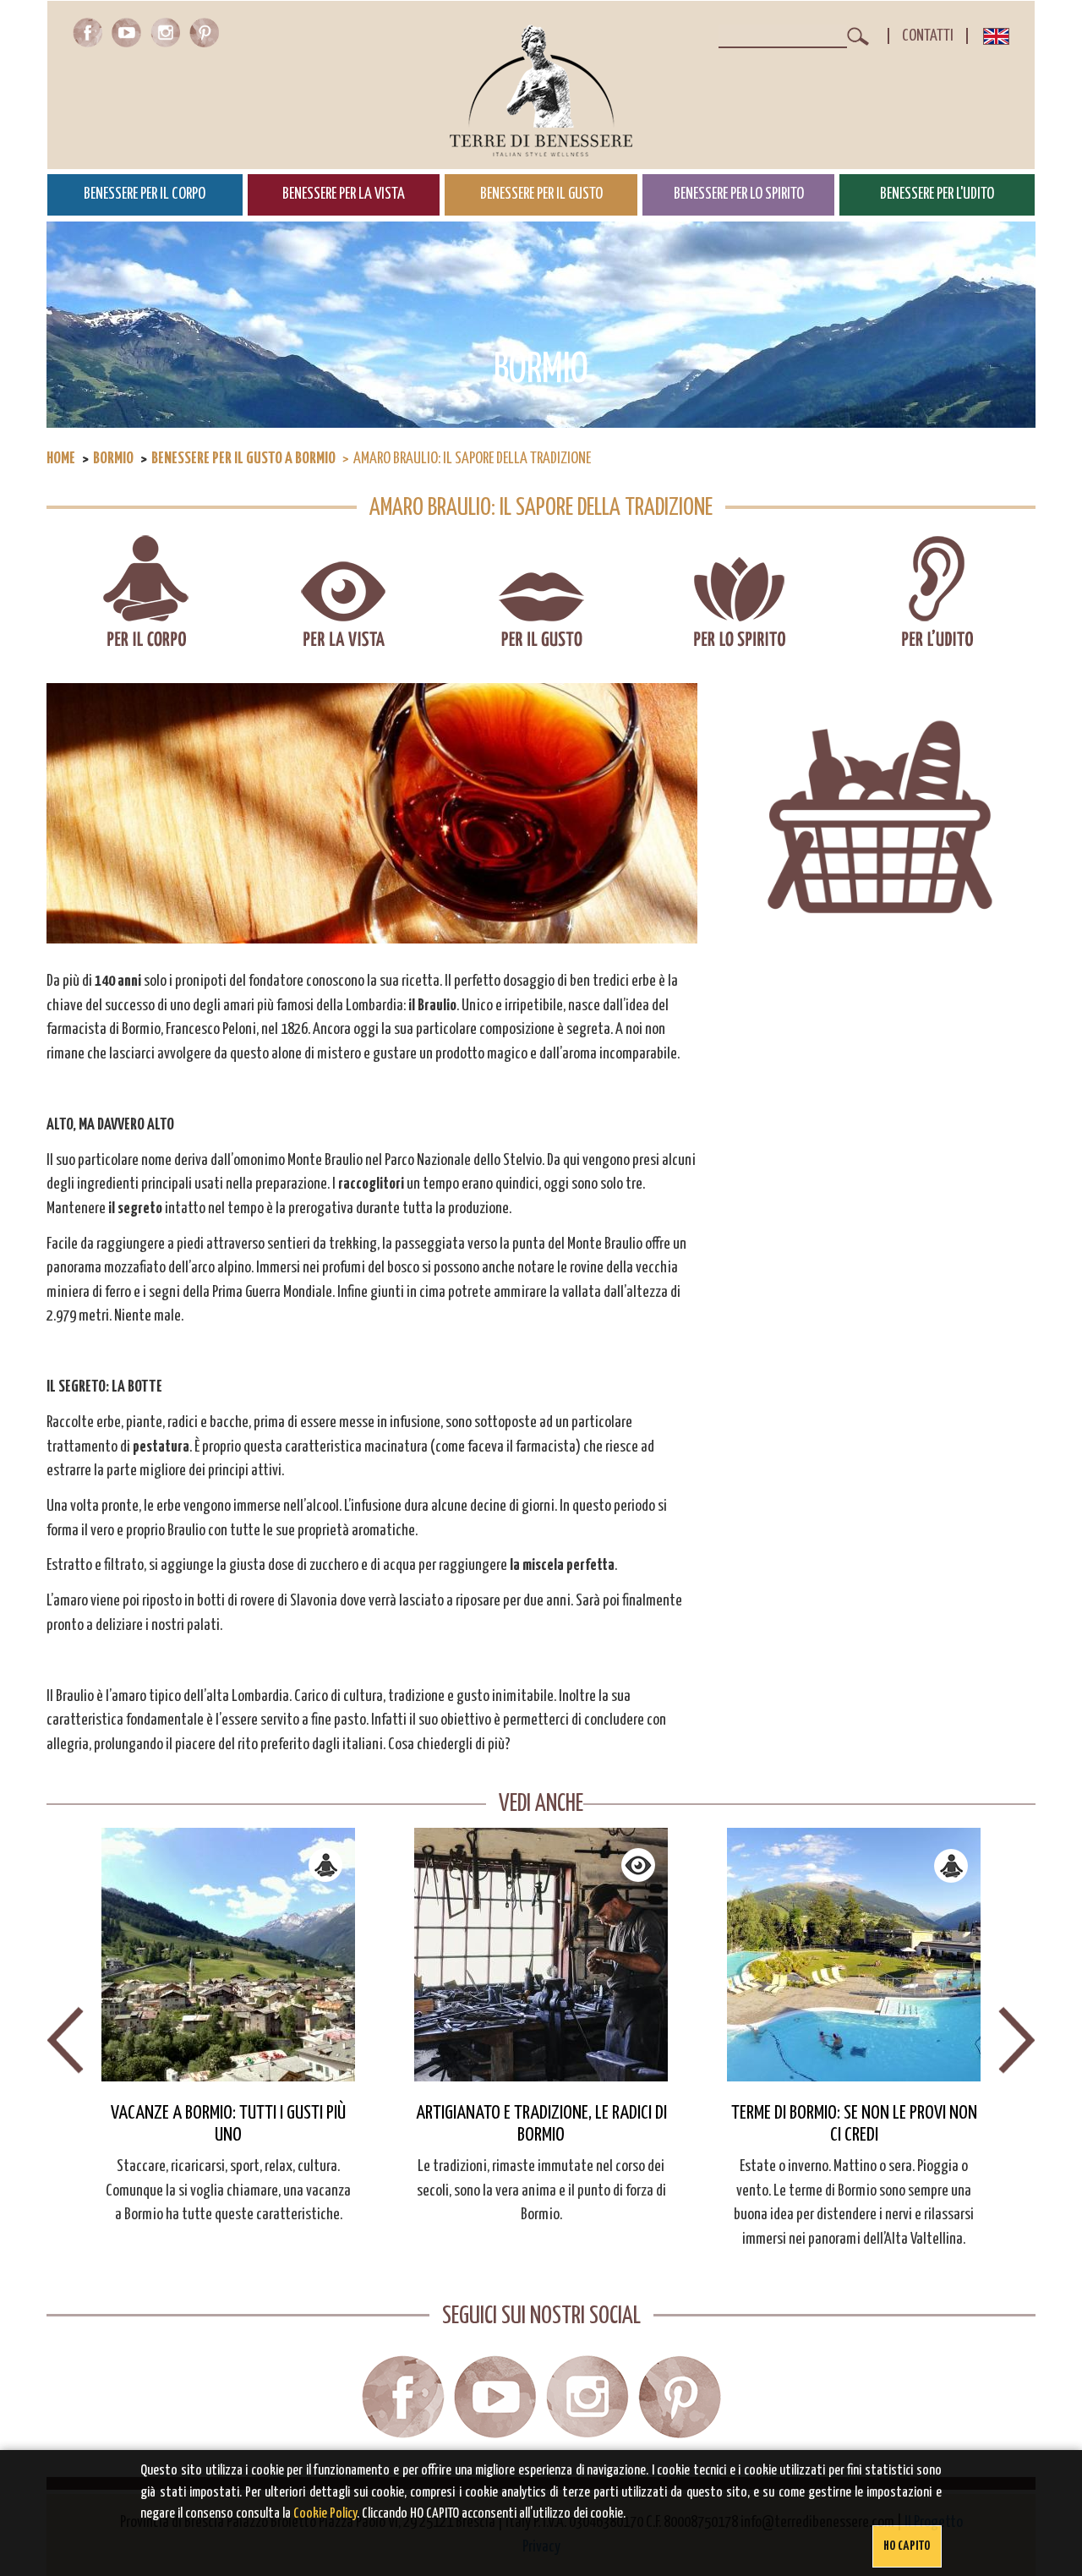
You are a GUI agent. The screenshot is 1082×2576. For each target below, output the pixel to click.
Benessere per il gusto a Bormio (243, 459)
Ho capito (907, 2546)
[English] (996, 41)
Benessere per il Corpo (145, 194)
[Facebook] (91, 43)
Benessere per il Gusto (541, 194)
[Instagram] (169, 43)
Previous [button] (65, 2040)
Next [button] (1017, 2040)
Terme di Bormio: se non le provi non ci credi (854, 2124)
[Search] (858, 36)
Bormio (113, 459)
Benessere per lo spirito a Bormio (739, 593)
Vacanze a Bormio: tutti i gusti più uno (228, 2124)
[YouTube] (130, 43)
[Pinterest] (204, 43)
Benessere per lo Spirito (739, 194)
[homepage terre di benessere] (541, 90)
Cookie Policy (325, 2514)
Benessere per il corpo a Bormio (146, 593)
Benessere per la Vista (344, 194)
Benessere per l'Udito (937, 194)
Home (61, 459)
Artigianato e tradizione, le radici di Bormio (541, 2124)
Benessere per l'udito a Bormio (937, 593)
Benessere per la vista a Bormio (344, 593)
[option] (228, 2028)
